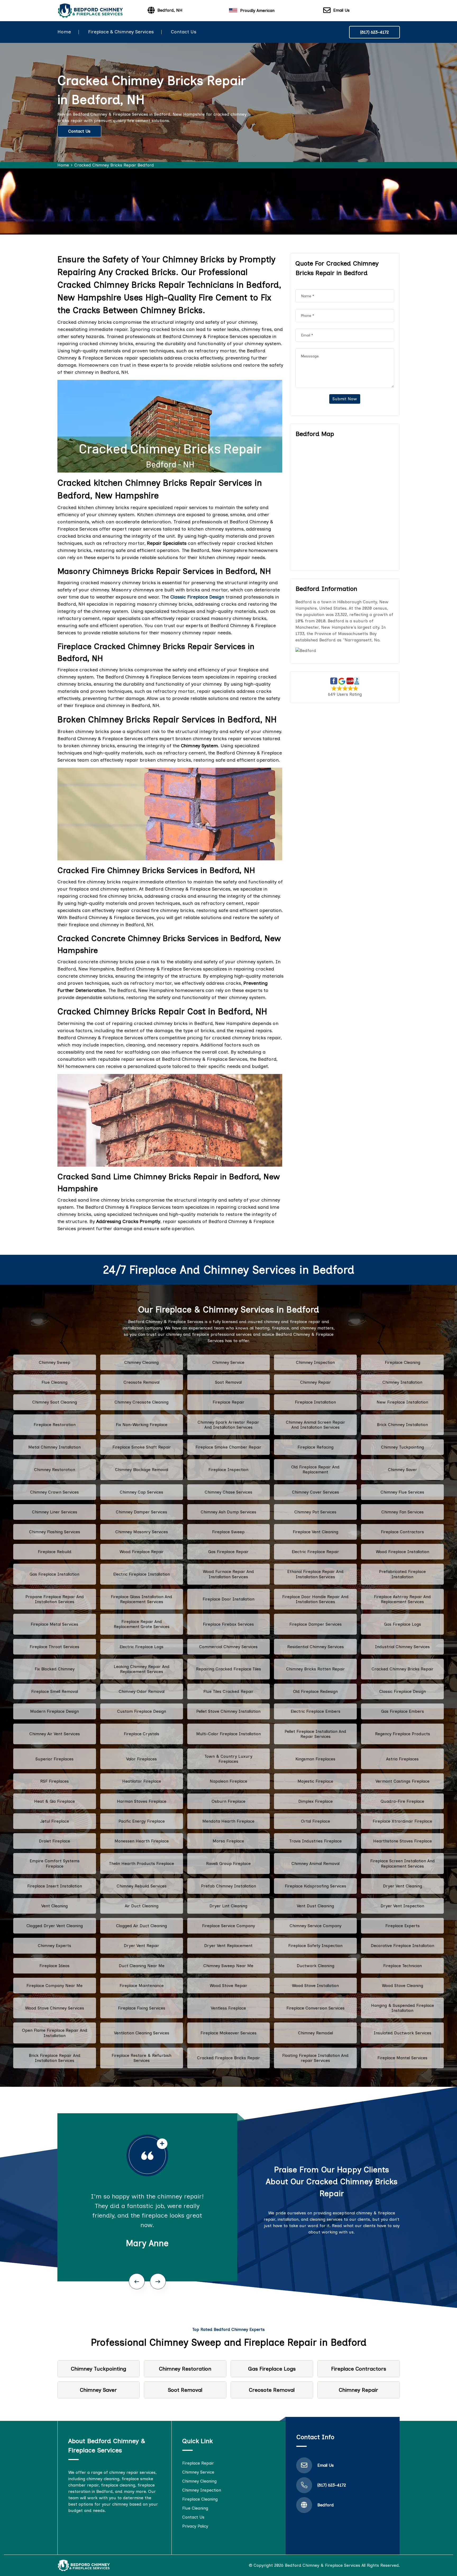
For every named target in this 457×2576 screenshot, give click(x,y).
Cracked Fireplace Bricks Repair (229, 2058)
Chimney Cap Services (141, 1492)
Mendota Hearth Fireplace (228, 1821)
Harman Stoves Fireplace (142, 1801)
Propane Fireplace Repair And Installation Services (55, 1599)
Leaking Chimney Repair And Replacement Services (142, 1669)
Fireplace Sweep (228, 1532)
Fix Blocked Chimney (55, 1669)
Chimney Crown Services (54, 1492)
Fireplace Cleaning (403, 1362)
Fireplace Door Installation (229, 1599)
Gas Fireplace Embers (403, 1711)
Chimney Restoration (55, 1470)
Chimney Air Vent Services (55, 1734)
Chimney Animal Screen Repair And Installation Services (316, 1425)
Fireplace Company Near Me (54, 1986)
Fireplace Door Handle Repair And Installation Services (315, 1599)
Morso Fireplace (228, 1841)
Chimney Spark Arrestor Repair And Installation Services (228, 1425)
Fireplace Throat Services (54, 1647)
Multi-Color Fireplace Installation (229, 1734)
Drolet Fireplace (54, 1841)
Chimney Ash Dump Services (229, 1512)
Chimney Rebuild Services (142, 1886)
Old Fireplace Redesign (315, 1691)
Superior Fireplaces (54, 1759)
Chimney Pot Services (315, 1512)
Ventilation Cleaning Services (142, 2033)
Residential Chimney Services (316, 1647)
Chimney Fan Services (403, 1512)
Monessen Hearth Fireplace (142, 1841)
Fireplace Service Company (229, 1926)
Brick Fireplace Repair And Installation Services (55, 2058)
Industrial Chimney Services (402, 1647)
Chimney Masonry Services (142, 1532)
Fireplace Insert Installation (55, 1886)
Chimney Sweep (55, 1362)
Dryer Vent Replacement (228, 1946)
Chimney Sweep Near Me (228, 1966)
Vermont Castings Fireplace (403, 1781)
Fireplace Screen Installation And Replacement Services (403, 1863)
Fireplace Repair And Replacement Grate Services (142, 1624)
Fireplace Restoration (55, 1425)
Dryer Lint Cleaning (228, 1906)
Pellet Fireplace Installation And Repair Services (315, 1734)
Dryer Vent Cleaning (403, 1886)
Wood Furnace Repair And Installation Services (228, 1574)
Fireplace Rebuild (55, 1552)
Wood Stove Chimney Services (55, 2008)
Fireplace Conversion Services (316, 2008)
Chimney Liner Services (55, 1512)
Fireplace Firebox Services (228, 1624)
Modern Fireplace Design (54, 1711)
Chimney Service (228, 1362)
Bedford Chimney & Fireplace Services (323, 2565)
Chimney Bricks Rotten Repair (316, 1669)
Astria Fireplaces (402, 1759)
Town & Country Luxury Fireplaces (228, 1759)
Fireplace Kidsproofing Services (316, 1886)
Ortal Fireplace (316, 1821)
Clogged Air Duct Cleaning (141, 1926)
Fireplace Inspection (228, 1470)
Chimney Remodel (316, 2033)
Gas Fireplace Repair (228, 1552)
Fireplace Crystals (141, 1734)
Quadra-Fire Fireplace (402, 1801)
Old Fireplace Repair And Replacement (315, 1469)
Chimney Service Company (316, 1926)
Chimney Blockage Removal (142, 1470)
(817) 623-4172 (374, 32)
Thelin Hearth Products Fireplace (141, 1864)
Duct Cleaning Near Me (142, 1966)
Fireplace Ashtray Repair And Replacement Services (402, 1599)
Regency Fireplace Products (403, 1734)
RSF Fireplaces (54, 1781)
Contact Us (184, 32)
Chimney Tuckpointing (403, 1447)
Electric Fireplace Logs (141, 1647)
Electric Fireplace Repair (315, 1552)
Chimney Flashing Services (55, 1532)
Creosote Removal (141, 1382)
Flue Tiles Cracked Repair (228, 1691)
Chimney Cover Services (316, 1492)
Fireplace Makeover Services (229, 2033)
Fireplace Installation (315, 1402)
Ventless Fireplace (228, 2008)
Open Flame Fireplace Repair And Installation (55, 2033)
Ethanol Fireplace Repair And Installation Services (315, 1574)
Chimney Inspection (315, 1362)
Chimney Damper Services (141, 1512)
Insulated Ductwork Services (403, 2033)
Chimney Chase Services (229, 1492)
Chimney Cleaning (141, 1362)
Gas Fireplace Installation (54, 1574)
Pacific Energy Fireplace (142, 1821)
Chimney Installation (402, 1382)
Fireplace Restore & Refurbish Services (141, 2058)
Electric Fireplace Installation (141, 1574)
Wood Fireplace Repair (142, 1552)
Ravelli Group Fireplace (228, 1864)
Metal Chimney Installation (54, 1447)
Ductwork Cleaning (316, 1966)
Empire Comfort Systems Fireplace (55, 1863)
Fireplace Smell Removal (55, 1691)
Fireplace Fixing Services (142, 2008)
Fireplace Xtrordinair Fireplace (402, 1821)
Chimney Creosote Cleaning (141, 1402)
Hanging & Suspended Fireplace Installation (403, 2008)
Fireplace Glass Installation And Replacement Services (141, 1599)
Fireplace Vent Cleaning (316, 1532)
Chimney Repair (316, 1382)
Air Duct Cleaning (142, 1906)
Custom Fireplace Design (142, 1711)
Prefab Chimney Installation (229, 1886)
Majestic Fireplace (315, 1781)
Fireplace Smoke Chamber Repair (228, 1447)
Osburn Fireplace (229, 1801)
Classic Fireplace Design (403, 1691)
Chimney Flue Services (402, 1492)
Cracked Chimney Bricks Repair (403, 1669)
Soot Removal (228, 1382)
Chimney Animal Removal (316, 1864)
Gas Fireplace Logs (403, 1624)
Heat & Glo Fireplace (54, 1801)
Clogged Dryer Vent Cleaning (55, 1926)
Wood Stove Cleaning (403, 1986)
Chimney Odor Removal (142, 1691)
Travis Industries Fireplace (316, 1841)
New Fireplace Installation (402, 1402)
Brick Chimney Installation (402, 1425)
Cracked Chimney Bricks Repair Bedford (114, 165)
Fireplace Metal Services (54, 1624)
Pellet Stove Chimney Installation (228, 1711)
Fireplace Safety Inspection (315, 1946)
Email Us (341, 10)
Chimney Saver (403, 1470)
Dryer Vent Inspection (402, 1906)
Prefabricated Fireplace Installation (402, 1574)
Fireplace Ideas (54, 1966)
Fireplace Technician (403, 1966)
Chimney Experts (54, 1946)
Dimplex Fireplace (316, 1801)
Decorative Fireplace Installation (403, 1946)
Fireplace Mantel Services (402, 2058)
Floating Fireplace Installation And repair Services (315, 2058)
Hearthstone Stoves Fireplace (403, 1841)
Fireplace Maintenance (142, 1986)
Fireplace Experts (403, 1926)
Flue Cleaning (54, 1382)
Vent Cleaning (54, 1906)
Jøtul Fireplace (55, 1821)
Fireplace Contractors (402, 1532)
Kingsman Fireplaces (315, 1759)
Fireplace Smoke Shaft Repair (142, 1447)
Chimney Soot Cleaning (55, 1402)
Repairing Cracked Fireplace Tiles (229, 1669)
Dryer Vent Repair (141, 1946)
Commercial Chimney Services (228, 1647)
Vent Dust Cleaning (315, 1906)
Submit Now (345, 399)
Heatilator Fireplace (142, 1781)
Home (64, 32)
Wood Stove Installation (315, 1986)
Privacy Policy (195, 2526)
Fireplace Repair (229, 1402)
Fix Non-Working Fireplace (142, 1425)
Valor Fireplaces (141, 1759)
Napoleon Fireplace (229, 1781)
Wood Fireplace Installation (403, 1552)
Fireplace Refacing (316, 1447)
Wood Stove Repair (229, 1986)
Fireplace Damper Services (316, 1624)
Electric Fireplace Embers (316, 1711)
